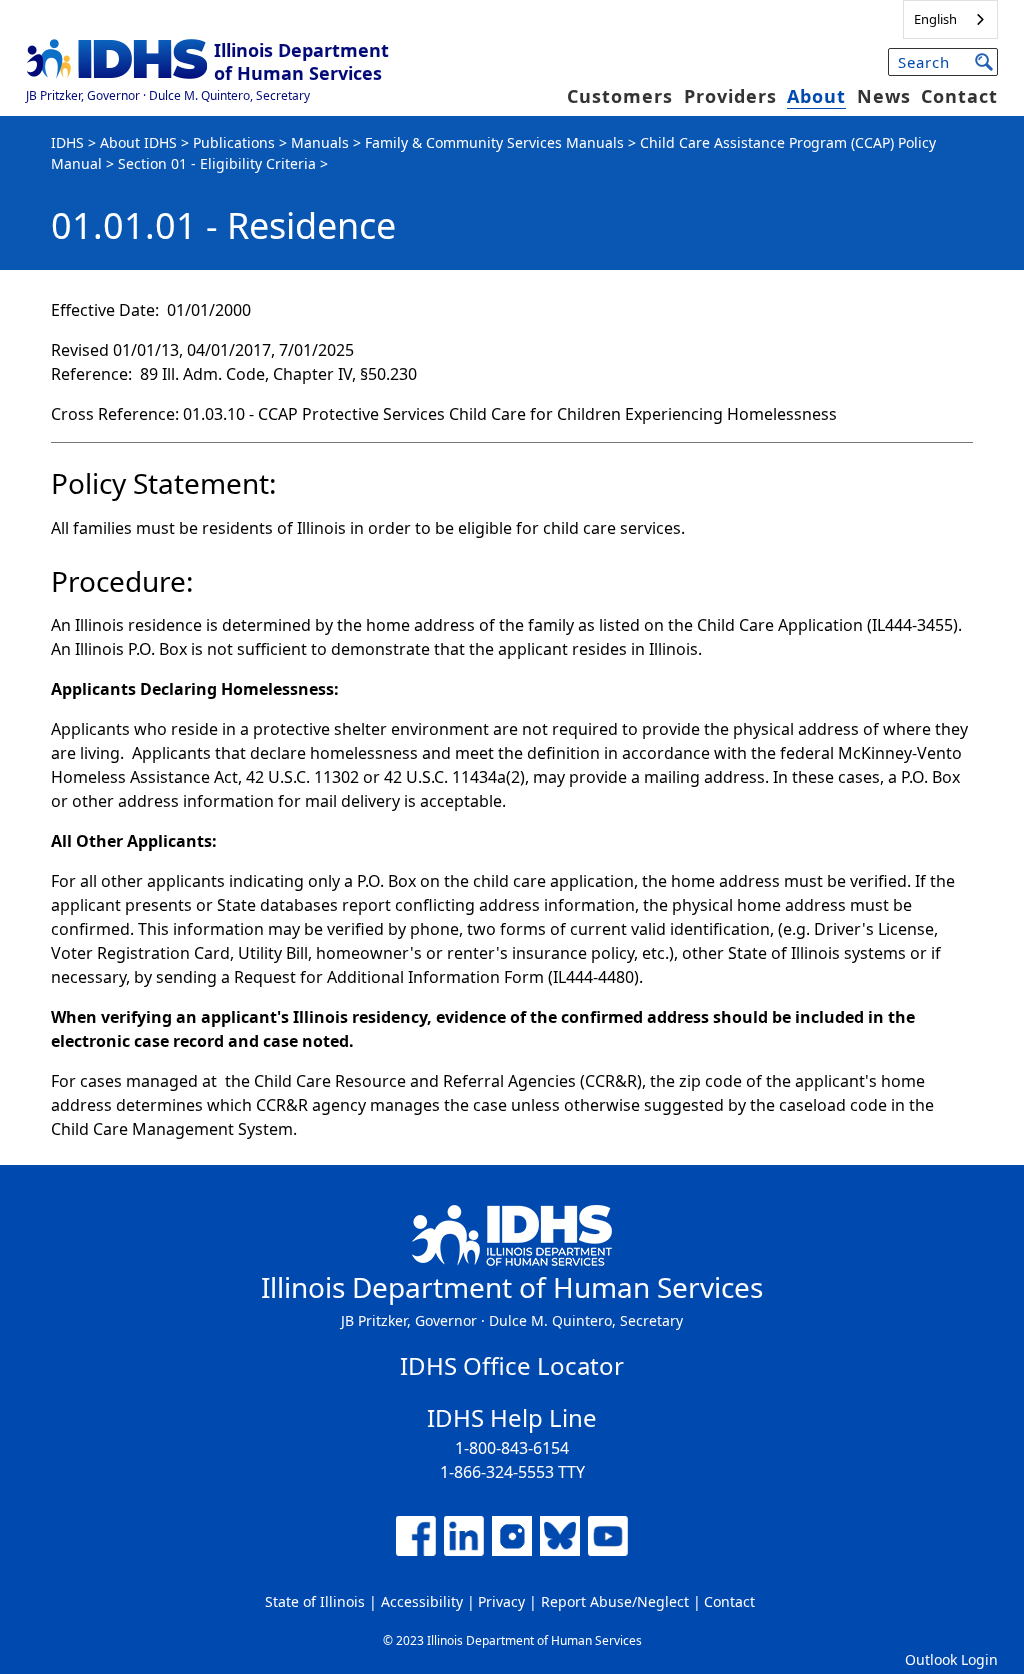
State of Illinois (315, 1601)
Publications (234, 142)
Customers (620, 96)
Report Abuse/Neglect (615, 1601)
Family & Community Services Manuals (494, 142)
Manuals (320, 142)
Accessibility (422, 1601)
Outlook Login (951, 1659)
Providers (730, 96)
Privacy (501, 1601)
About (816, 96)
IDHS (67, 142)
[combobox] (950, 19)
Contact (959, 96)
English (935, 19)
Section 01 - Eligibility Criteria (217, 163)
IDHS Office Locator (512, 1365)
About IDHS (138, 142)
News (884, 96)
